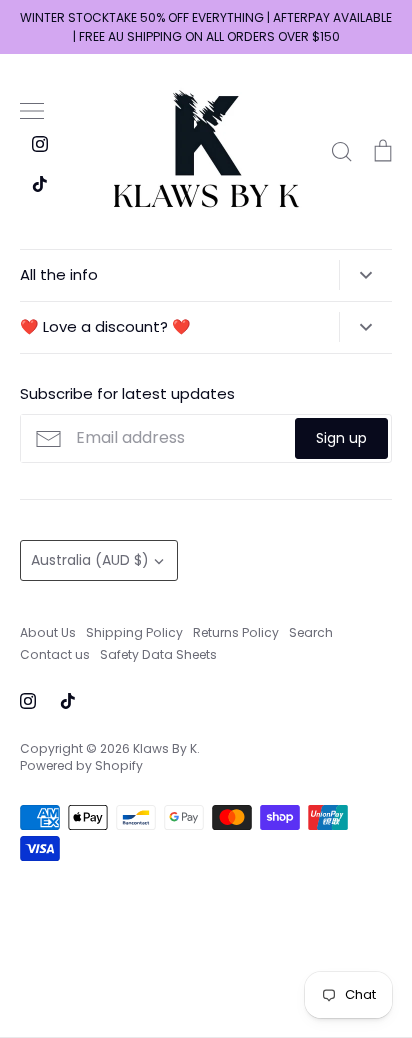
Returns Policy (236, 632)
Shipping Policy (134, 632)
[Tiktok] (40, 184)
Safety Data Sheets (158, 654)
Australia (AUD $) (90, 560)
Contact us (55, 654)
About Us (48, 632)
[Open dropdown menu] (365, 275)
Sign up (341, 438)
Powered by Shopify (81, 765)
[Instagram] (40, 144)
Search (311, 632)
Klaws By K (165, 748)
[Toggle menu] (32, 111)
